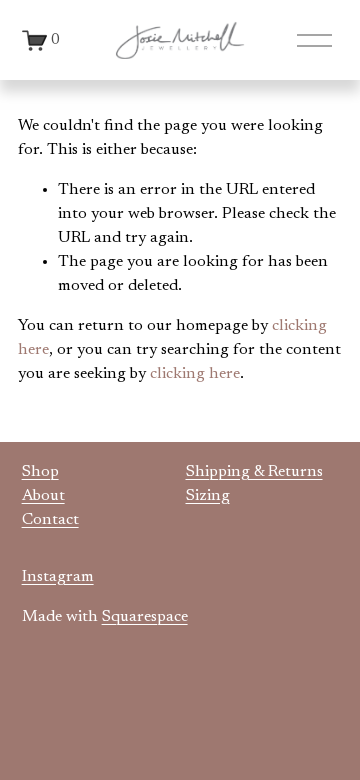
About (43, 496)
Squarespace (145, 617)
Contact (50, 520)
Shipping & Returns (254, 472)
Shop (40, 472)
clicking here (195, 374)
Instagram (58, 577)
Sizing (208, 496)
